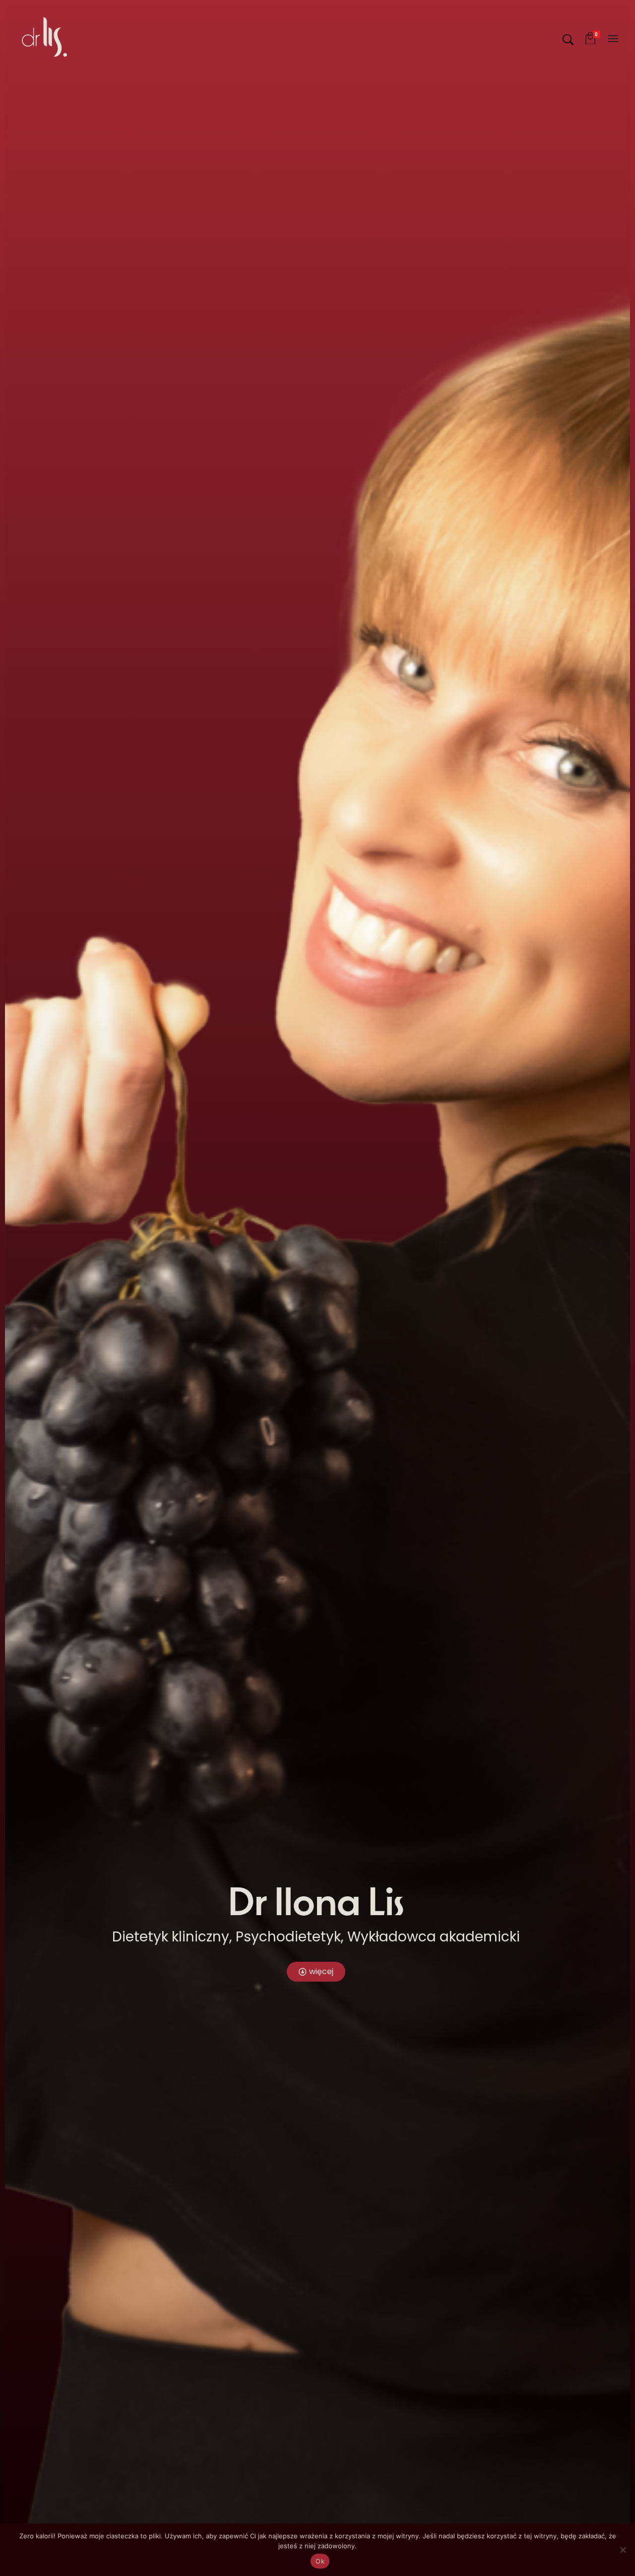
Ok (320, 2561)
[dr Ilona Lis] (44, 37)
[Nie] (623, 2550)
